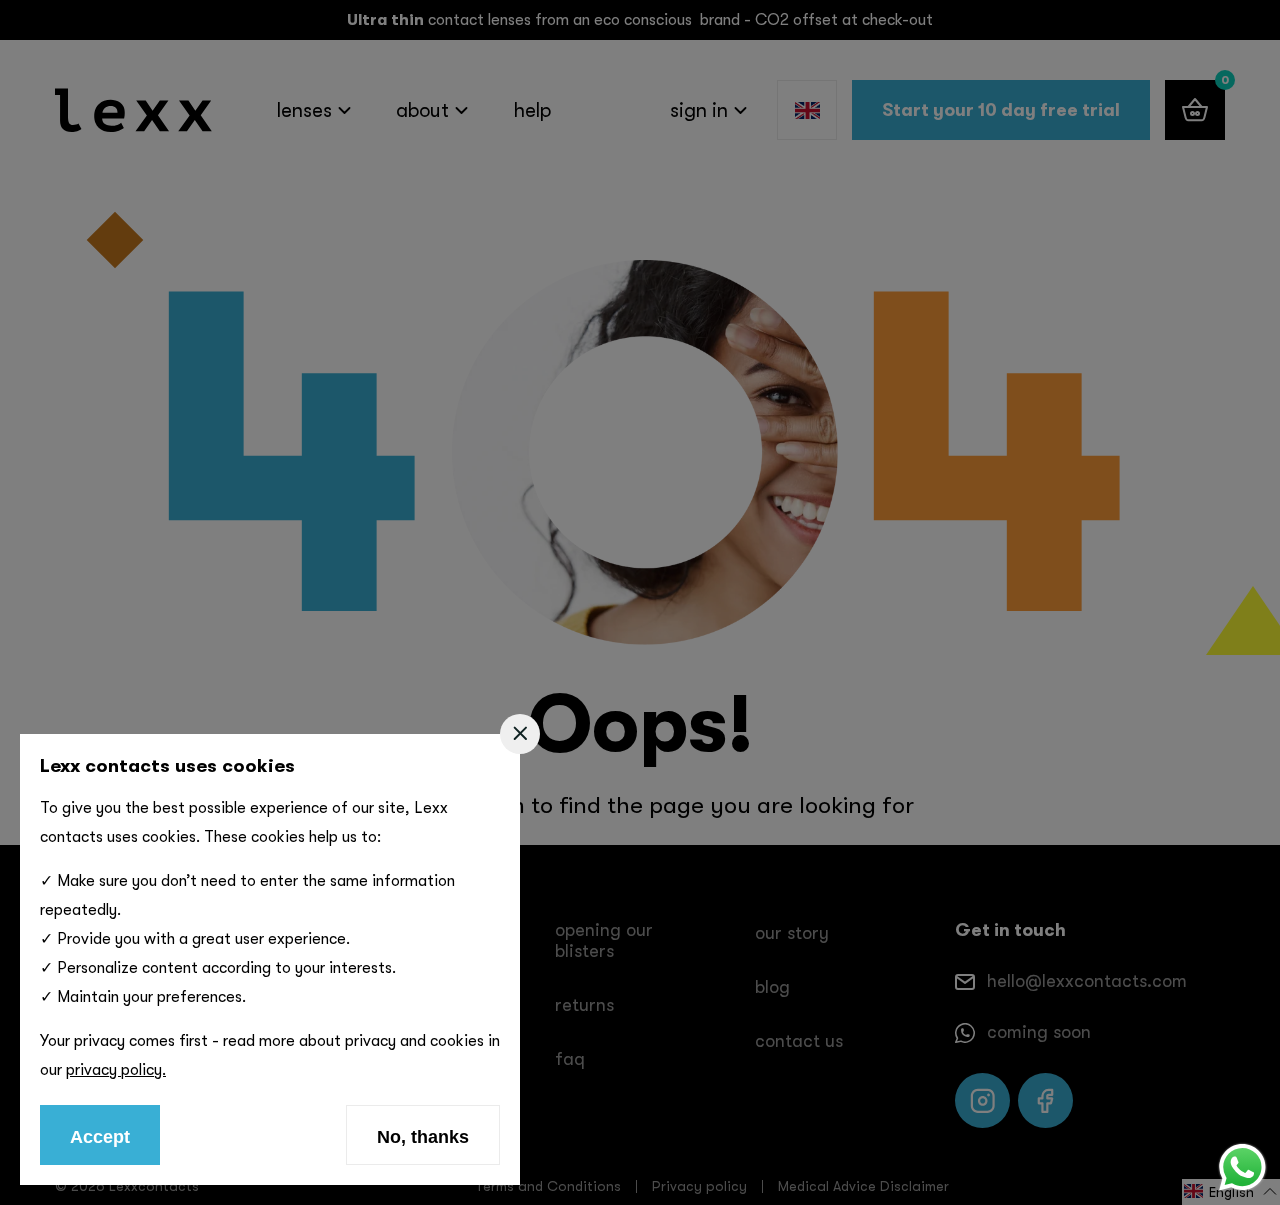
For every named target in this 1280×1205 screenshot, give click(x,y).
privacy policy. (116, 1070)
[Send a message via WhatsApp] (1242, 1167)
